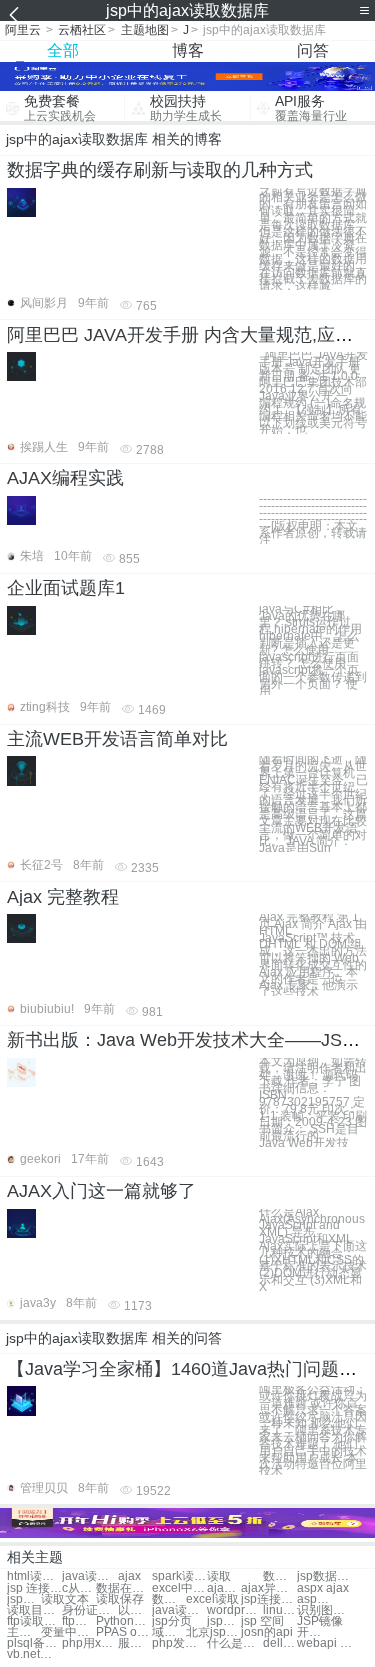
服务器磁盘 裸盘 (135, 1643)
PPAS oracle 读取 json (123, 1632)
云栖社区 (82, 30)
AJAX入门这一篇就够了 (101, 1191)
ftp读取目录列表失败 (34, 1621)
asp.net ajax (314, 1599)
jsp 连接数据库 (34, 1588)
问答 (313, 50)
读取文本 (65, 1599)
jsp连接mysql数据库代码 (268, 1599)
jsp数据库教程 (324, 1576)
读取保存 (120, 1599)
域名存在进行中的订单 (169, 1632)
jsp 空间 (262, 1621)
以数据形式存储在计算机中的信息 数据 (135, 1610)
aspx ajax (323, 1588)
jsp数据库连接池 (24, 1599)
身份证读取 (89, 1610)
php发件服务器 (179, 1643)
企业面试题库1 (66, 588)
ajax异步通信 (268, 1588)
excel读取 (212, 1599)
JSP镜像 (320, 1621)
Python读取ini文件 (123, 1621)
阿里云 (23, 30)
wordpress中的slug (234, 1610)
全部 (63, 50)
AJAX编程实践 (65, 478)
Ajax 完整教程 (63, 897)
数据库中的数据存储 (280, 1576)
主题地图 (145, 30)
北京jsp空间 (213, 1632)
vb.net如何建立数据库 (34, 1654)
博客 (188, 50)
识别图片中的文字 (324, 1610)
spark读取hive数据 (179, 1576)
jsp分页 (172, 1621)
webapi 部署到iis (324, 1643)
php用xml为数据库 (89, 1643)
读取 (219, 1576)
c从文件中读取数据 (79, 1588)
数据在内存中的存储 (123, 1588)
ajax (129, 1576)
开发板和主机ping (314, 1632)
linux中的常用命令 (280, 1610)
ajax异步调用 (224, 1588)
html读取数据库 (34, 1576)
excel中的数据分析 (179, 1588)
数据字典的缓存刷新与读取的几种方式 (160, 170)
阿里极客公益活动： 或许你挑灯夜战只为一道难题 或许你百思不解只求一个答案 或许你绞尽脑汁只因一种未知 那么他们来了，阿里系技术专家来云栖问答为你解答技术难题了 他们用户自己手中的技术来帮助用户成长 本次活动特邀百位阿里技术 (313, 1430)
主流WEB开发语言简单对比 (117, 739)
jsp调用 (224, 1621)
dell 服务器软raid (280, 1643)
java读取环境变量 (179, 1610)
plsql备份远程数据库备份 (34, 1643)
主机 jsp (24, 1632)
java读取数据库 (89, 1576)
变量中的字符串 (68, 1632)
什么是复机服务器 (234, 1643)
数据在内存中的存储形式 (169, 1599)
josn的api (267, 1632)
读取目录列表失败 (34, 1610)
